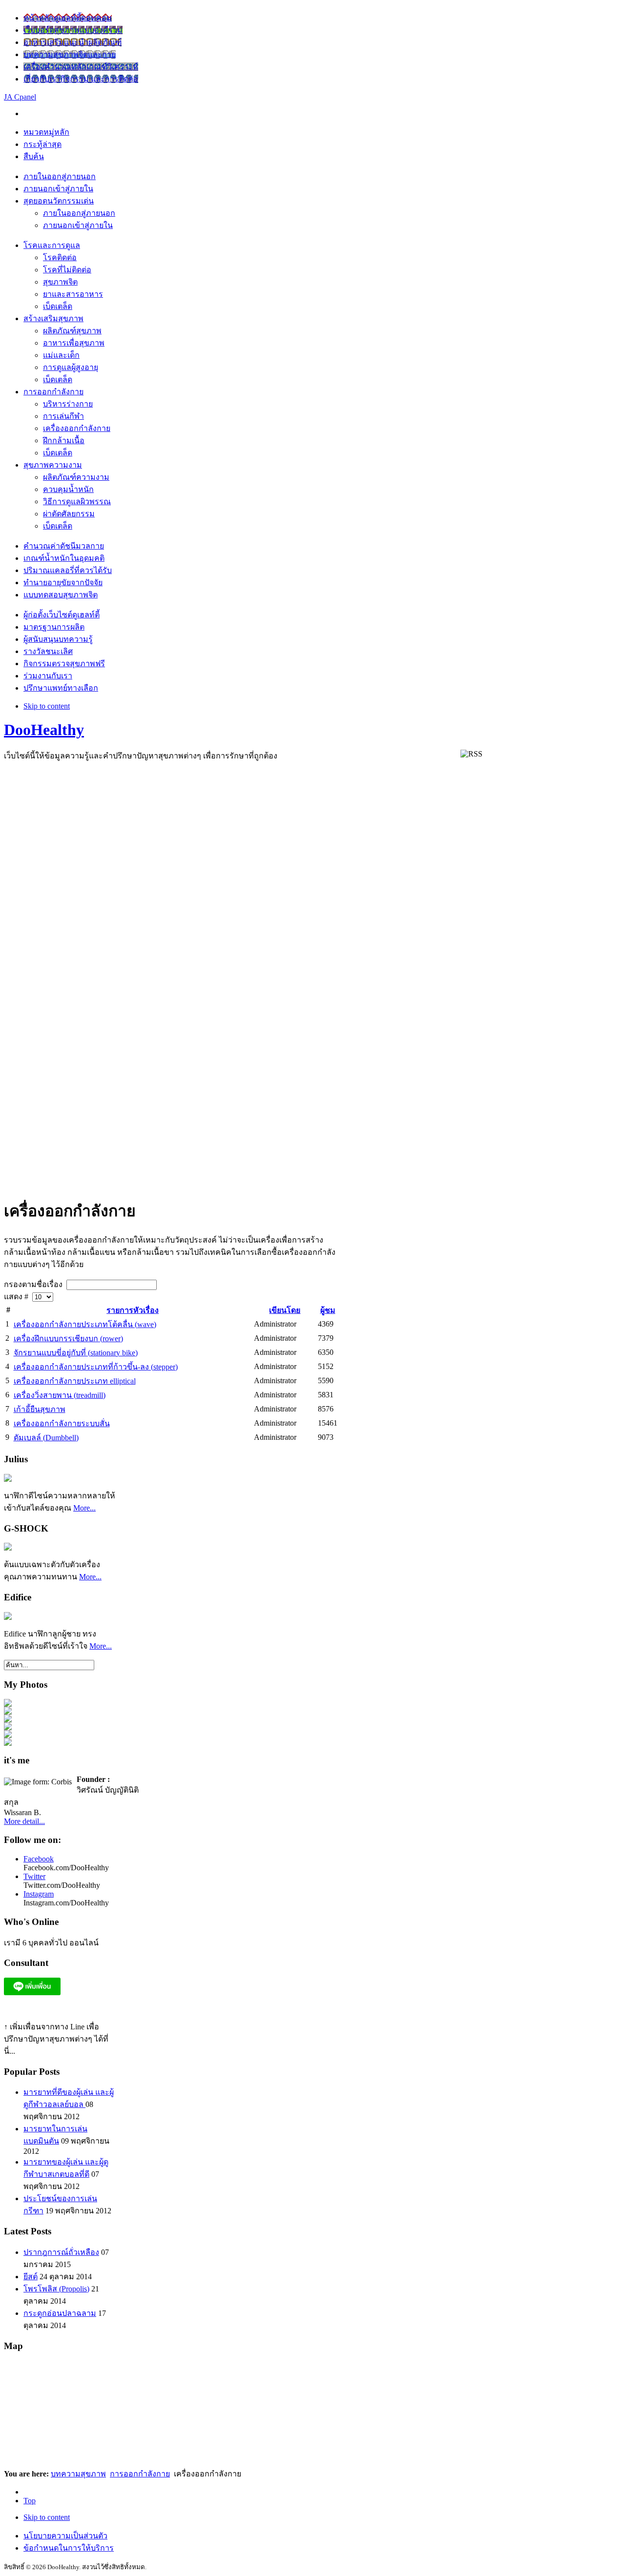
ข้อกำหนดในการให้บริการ (69, 2548)
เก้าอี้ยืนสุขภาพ (40, 1409)
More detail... (24, 1821)
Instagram (39, 1894)
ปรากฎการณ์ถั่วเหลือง (61, 2252)
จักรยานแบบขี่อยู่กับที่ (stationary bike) (76, 1353)
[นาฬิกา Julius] (8, 1479)
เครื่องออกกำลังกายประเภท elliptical (75, 1381)
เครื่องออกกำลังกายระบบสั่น (62, 1423)
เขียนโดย (285, 1310)
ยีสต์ (31, 2277)
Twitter (34, 1876)
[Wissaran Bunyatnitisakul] (8, 1704)
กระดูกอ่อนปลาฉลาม (60, 2313)
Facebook (39, 1859)
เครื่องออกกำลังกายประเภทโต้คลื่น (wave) (85, 1324)
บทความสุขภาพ (78, 2474)
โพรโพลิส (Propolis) (56, 2289)
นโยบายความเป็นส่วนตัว (65, 2536)
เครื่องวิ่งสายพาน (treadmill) (60, 1395)
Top (30, 2501)
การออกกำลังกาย (140, 2474)
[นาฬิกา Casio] (8, 1548)
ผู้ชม (328, 1310)
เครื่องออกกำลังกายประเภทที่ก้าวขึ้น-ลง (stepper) (96, 1367)
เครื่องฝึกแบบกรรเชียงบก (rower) (68, 1339)
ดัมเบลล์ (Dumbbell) (46, 1438)
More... (84, 1508)
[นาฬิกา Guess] (8, 1617)
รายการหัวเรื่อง (133, 1310)
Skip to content (47, 706)
